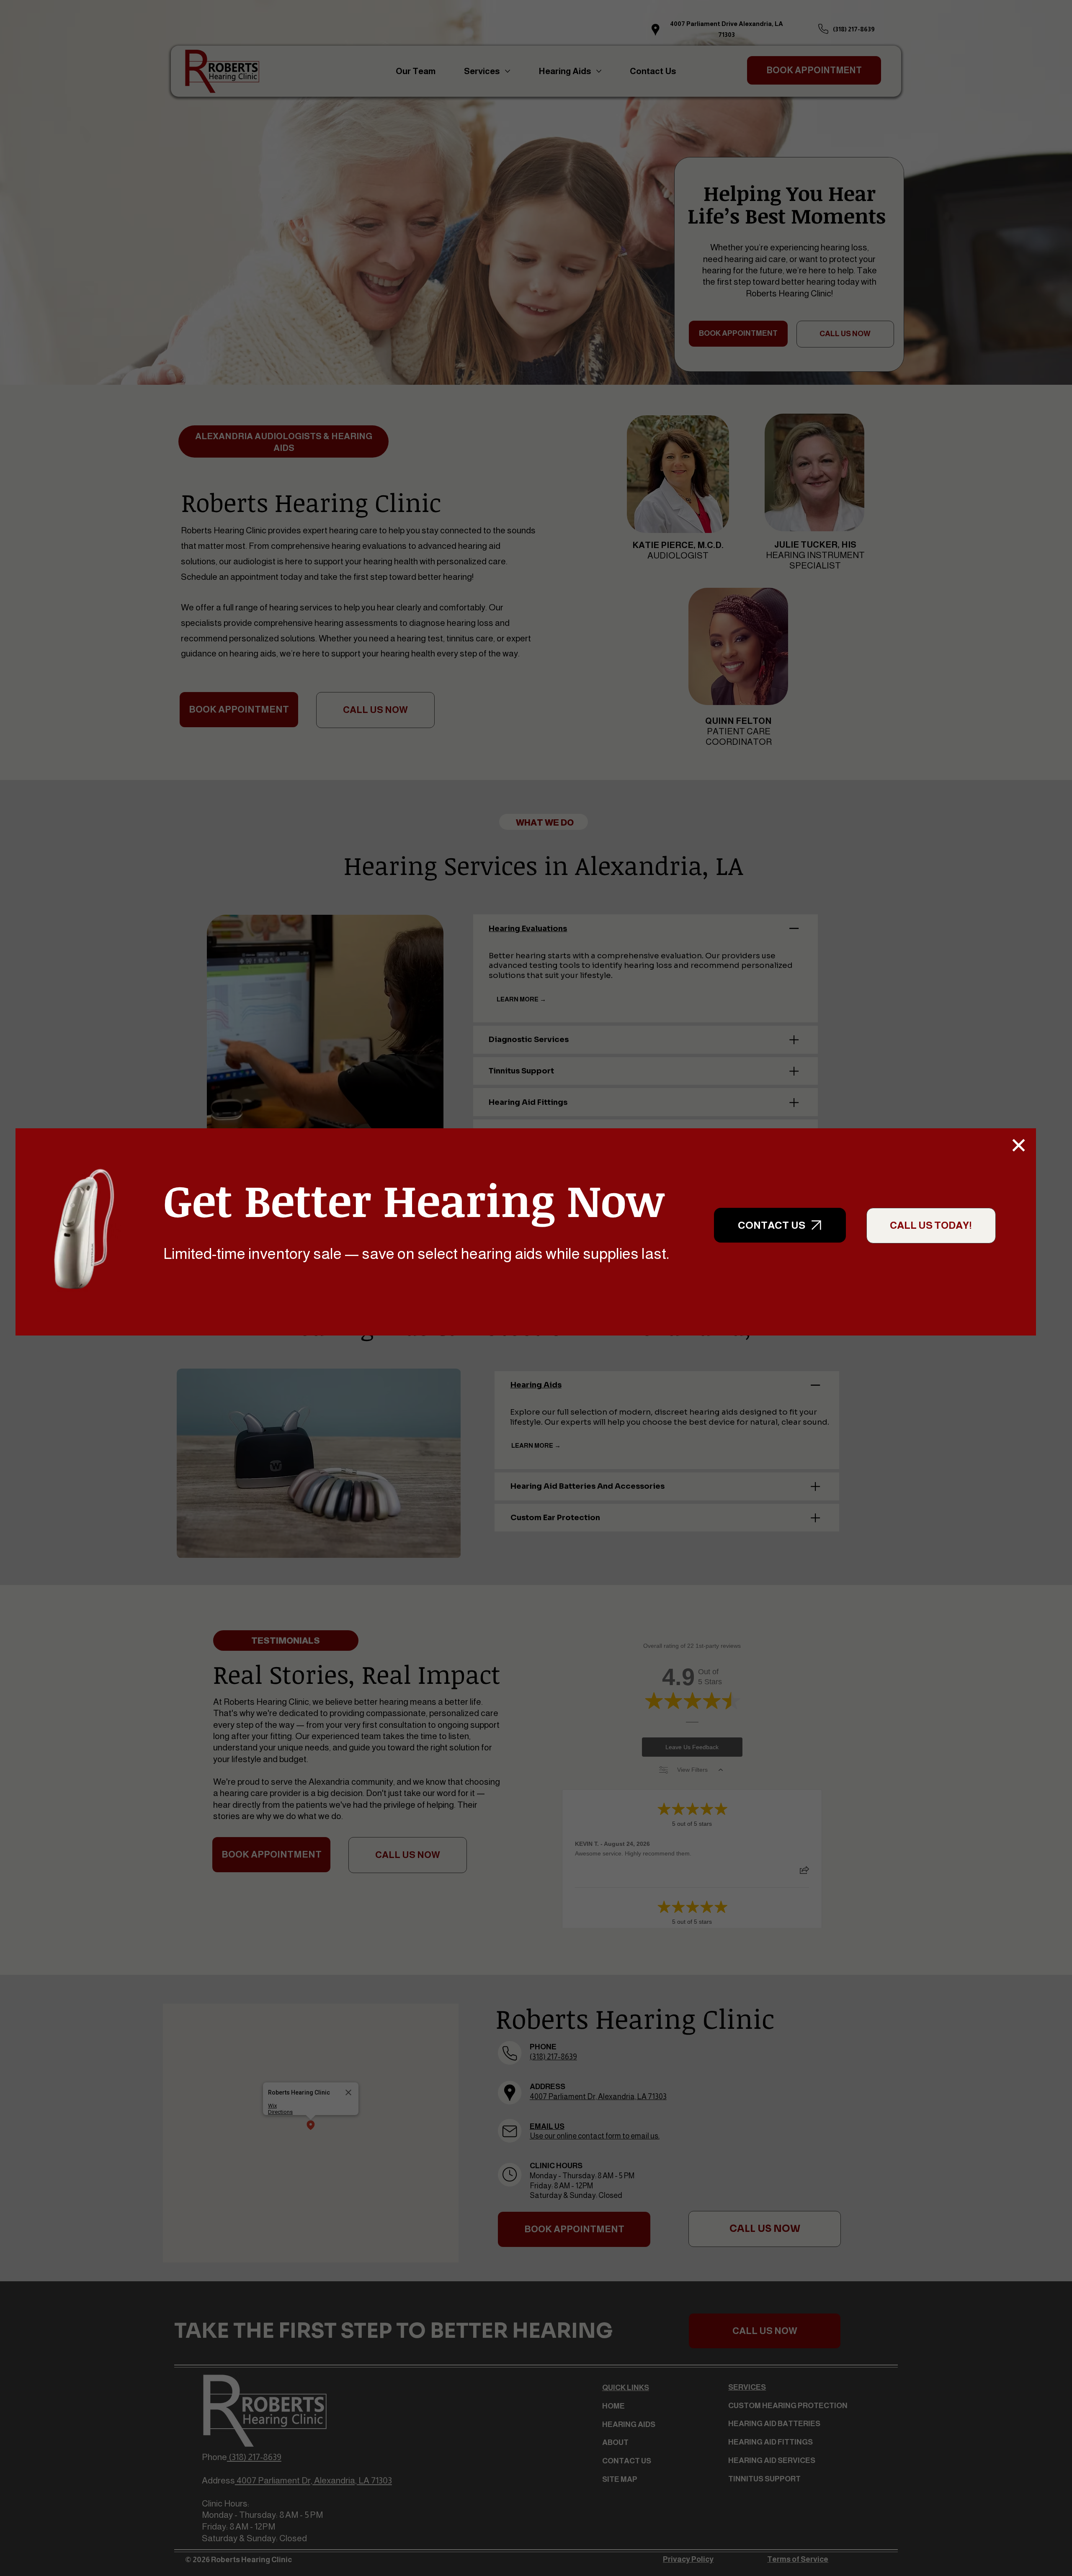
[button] (1019, 1145)
